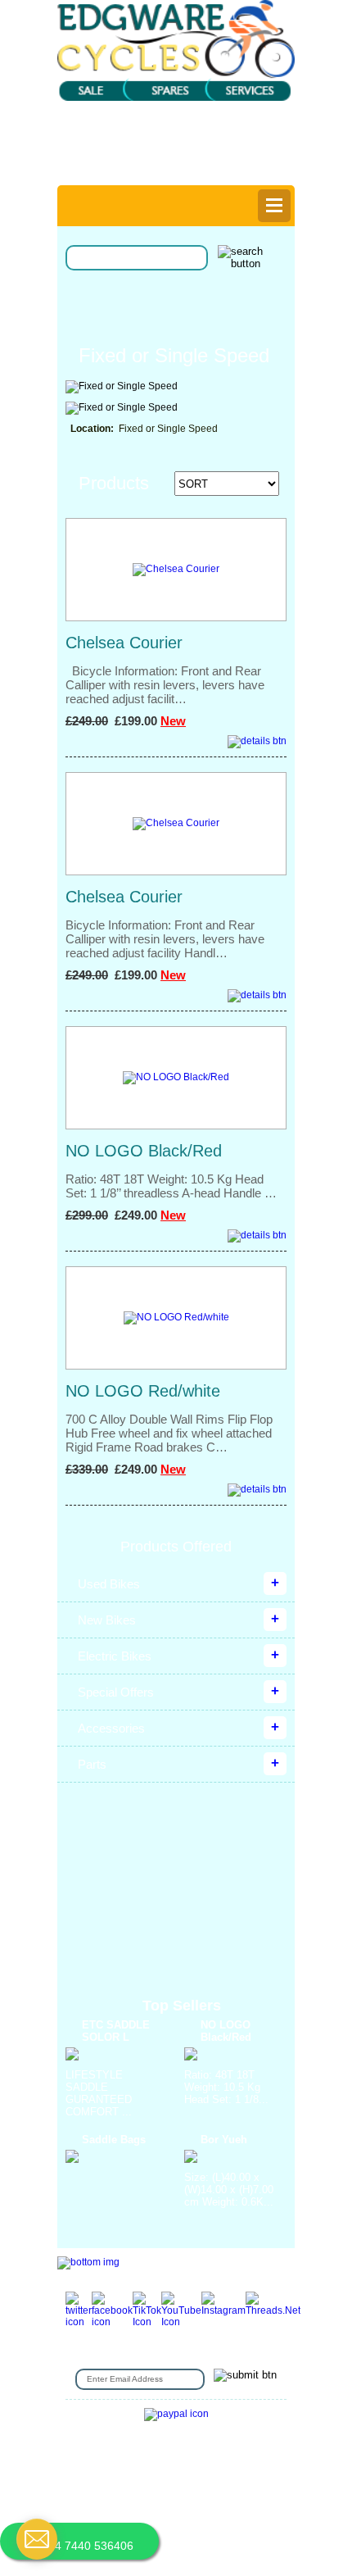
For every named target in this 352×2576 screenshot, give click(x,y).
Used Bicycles (212, 2470)
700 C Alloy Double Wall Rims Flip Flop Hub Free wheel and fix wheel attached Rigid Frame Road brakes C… (169, 1433)
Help (180, 171)
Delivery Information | (231, 160)
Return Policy (105, 2470)
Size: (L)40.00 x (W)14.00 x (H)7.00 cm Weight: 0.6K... (229, 2190)
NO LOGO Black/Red (144, 1151)
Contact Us (162, 2445)
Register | (148, 160)
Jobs (157, 2470)
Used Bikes (109, 1584)
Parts (92, 1764)
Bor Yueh (224, 2140)
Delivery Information (116, 2494)
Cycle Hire (222, 2445)
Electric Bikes (115, 1656)
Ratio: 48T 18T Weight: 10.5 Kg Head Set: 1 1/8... (226, 2087)
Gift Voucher (97, 2445)
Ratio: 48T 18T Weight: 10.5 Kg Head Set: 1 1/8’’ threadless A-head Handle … (171, 1186)
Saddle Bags (114, 2140)
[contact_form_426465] (37, 2539)
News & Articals (241, 2494)
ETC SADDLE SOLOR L (116, 2031)
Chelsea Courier (124, 643)
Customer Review (165, 2507)
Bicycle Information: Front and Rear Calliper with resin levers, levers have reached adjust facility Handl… (165, 939)
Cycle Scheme (246, 2482)
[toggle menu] (274, 206)
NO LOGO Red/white (143, 1391)
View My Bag (230, 130)
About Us (243, 2458)
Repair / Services (161, 2482)
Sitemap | (252, 2519)
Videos (98, 2507)
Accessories (111, 1728)
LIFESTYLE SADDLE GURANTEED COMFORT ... (99, 2093)
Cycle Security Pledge (167, 2519)
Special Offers (116, 1692)
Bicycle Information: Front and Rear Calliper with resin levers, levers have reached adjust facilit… (165, 685)
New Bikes (107, 1620)
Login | (97, 160)
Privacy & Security (168, 2458)
